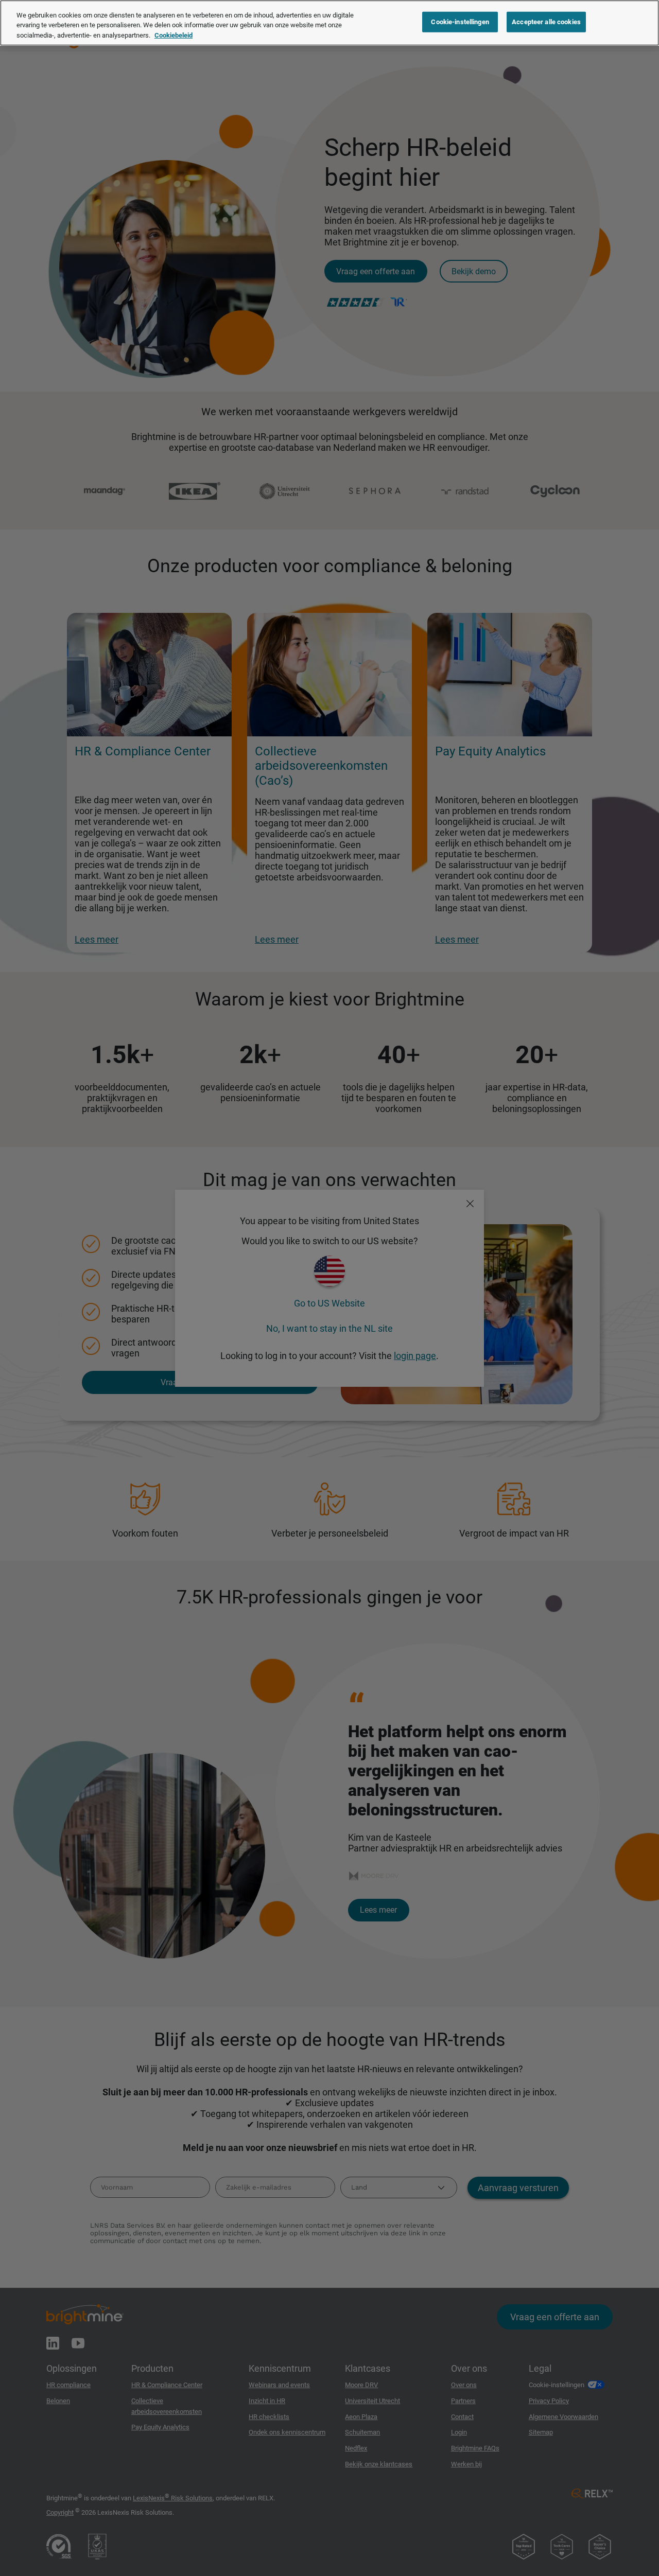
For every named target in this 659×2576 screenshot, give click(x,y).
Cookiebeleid (174, 35)
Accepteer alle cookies (546, 22)
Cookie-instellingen (460, 22)
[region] (329, 23)
